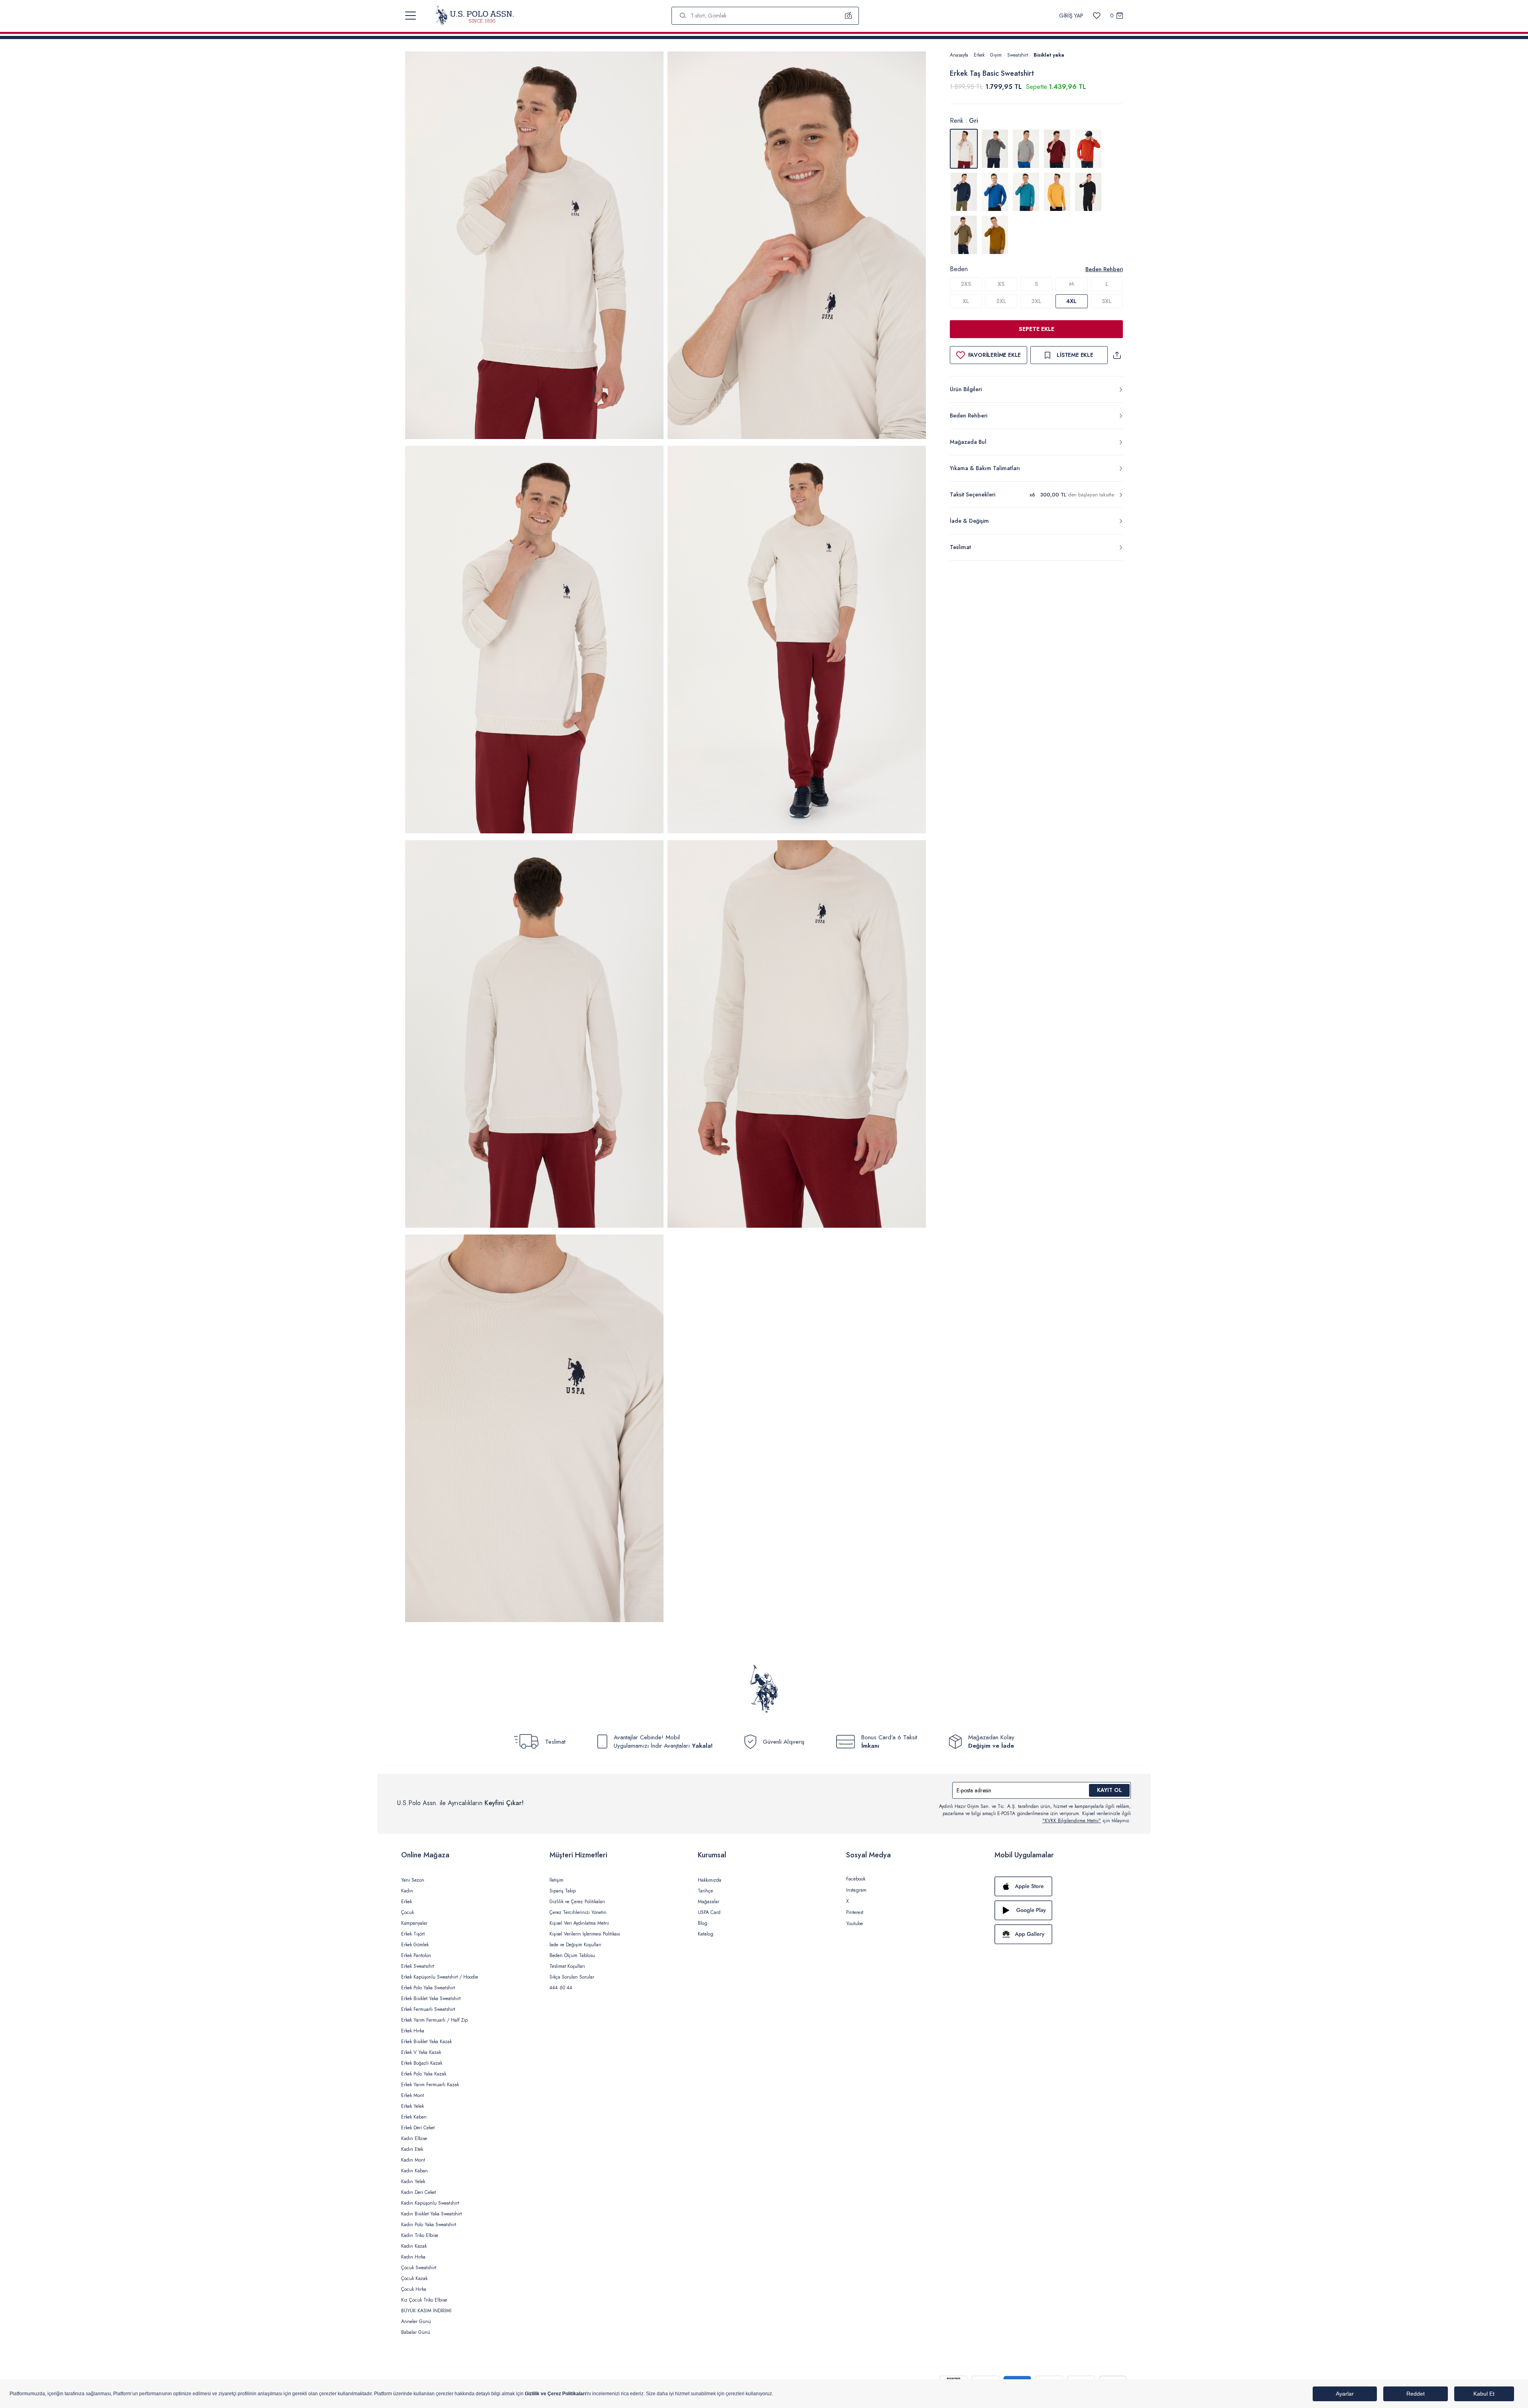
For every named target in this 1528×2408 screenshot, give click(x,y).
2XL (1001, 301)
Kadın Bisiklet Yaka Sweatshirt (431, 2214)
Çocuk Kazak (414, 2278)
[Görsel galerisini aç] (534, 247)
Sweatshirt (1018, 55)
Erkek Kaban (414, 2117)
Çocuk (408, 1912)
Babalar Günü (416, 2332)
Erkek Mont (413, 2095)
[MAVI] (995, 192)
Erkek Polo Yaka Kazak (424, 2074)
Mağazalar (709, 1902)
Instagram (856, 1890)
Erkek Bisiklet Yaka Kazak (426, 2042)
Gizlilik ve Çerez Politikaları (577, 1902)
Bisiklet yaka (1049, 55)
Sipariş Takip (563, 1891)
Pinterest (855, 1912)
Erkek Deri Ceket (418, 2128)
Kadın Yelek (413, 2182)
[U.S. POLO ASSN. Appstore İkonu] (1061, 1886)
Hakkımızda (710, 1880)
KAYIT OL (1110, 1790)
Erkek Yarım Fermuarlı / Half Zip (434, 2020)
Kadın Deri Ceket (418, 2192)
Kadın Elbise (414, 2138)
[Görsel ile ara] (849, 16)
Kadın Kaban (414, 2171)
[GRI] (995, 149)
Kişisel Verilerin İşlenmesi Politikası (585, 1934)
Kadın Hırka (413, 2257)
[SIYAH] (1088, 192)
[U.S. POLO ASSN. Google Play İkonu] (1061, 1910)
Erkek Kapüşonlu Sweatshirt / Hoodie (440, 1977)
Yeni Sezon (413, 1880)
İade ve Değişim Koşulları (575, 1945)
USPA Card (709, 1912)
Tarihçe (705, 1891)
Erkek (979, 55)
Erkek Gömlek (415, 1945)
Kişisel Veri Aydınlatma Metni (579, 1923)
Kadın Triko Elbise (420, 2235)
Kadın (407, 1891)
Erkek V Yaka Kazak (421, 2052)
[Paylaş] (1117, 355)
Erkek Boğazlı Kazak (422, 2063)
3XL (1036, 301)
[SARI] (1057, 192)
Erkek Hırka (413, 2031)
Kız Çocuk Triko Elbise (424, 2300)
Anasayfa (959, 55)
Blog (703, 1923)
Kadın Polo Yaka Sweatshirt (429, 2225)
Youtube (855, 1924)
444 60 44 (561, 1988)
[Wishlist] (1097, 16)
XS (1001, 284)
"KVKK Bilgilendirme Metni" (1072, 1821)
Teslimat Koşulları (567, 1966)
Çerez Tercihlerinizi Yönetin (578, 1912)
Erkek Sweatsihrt (418, 1966)
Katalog (706, 1934)
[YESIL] (964, 235)
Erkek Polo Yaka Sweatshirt (428, 1988)
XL (966, 301)
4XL (1071, 301)
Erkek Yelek (413, 2106)
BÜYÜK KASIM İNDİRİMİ (426, 2311)
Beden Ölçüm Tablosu (572, 1955)
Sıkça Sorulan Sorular (572, 1977)
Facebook (856, 1879)
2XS (966, 284)
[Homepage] (475, 16)
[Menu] (411, 16)
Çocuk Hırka (414, 2289)
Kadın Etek (412, 2149)
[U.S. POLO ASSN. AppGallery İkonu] (1061, 1934)
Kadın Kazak (414, 2246)
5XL (1107, 301)
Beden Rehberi (1104, 269)
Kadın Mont (413, 2160)
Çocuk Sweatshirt (419, 2268)
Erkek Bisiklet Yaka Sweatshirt (431, 1998)
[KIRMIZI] (1057, 149)
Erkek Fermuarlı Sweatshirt (428, 2009)
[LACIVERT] (964, 192)
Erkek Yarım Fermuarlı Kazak (430, 2085)
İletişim (556, 1880)
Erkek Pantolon (416, 1955)
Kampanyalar (414, 1923)
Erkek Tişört (413, 1934)
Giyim (996, 55)
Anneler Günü (416, 2321)
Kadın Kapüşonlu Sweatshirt (430, 2203)
